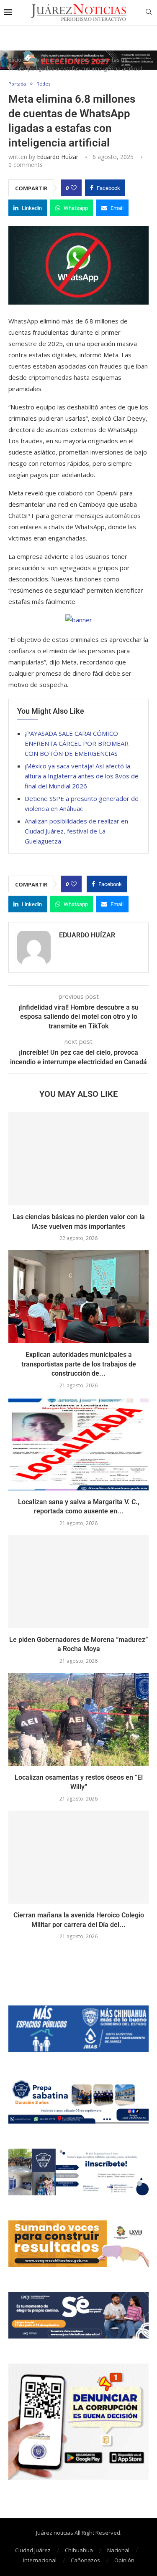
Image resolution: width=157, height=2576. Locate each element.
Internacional (40, 2560)
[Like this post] (74, 188)
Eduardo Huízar (58, 157)
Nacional (118, 2550)
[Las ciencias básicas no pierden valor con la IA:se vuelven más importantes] (78, 1159)
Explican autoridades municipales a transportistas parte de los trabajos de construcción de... (79, 1364)
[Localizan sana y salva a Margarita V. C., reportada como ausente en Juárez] (78, 1444)
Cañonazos (85, 2560)
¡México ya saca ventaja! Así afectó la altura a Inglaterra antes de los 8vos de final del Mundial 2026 (82, 776)
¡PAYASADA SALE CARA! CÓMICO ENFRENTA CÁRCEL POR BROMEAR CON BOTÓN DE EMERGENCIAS (77, 743)
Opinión (124, 2560)
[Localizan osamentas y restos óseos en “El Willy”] (78, 1719)
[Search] (149, 13)
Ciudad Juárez (33, 2550)
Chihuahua (79, 2550)
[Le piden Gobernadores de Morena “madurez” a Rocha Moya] (78, 1582)
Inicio (15, 60)
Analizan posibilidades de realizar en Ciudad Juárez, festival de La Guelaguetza (76, 831)
